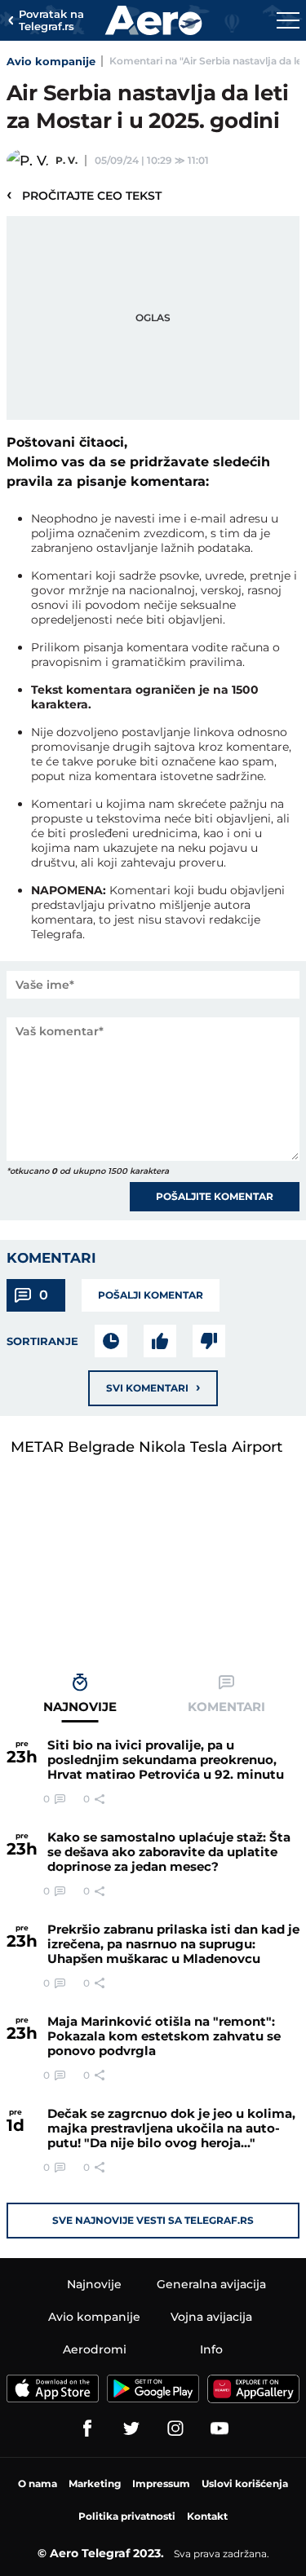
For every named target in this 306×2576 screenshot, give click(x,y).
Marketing (95, 2483)
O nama (38, 2483)
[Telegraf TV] (220, 2428)
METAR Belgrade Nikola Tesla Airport (146, 1447)
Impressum (161, 2483)
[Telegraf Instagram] (175, 2428)
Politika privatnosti (127, 2516)
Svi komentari (153, 1387)
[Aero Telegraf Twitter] (131, 2428)
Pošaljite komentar (215, 1196)
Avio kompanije (51, 61)
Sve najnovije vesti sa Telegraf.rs (153, 2220)
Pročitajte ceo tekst (84, 195)
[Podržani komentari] (160, 1341)
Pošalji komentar (151, 1295)
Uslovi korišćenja (245, 2483)
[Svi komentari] (111, 1341)
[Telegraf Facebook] (87, 2428)
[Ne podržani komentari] (209, 1341)
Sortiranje (42, 1341)
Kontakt (207, 2516)
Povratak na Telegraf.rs (51, 21)
